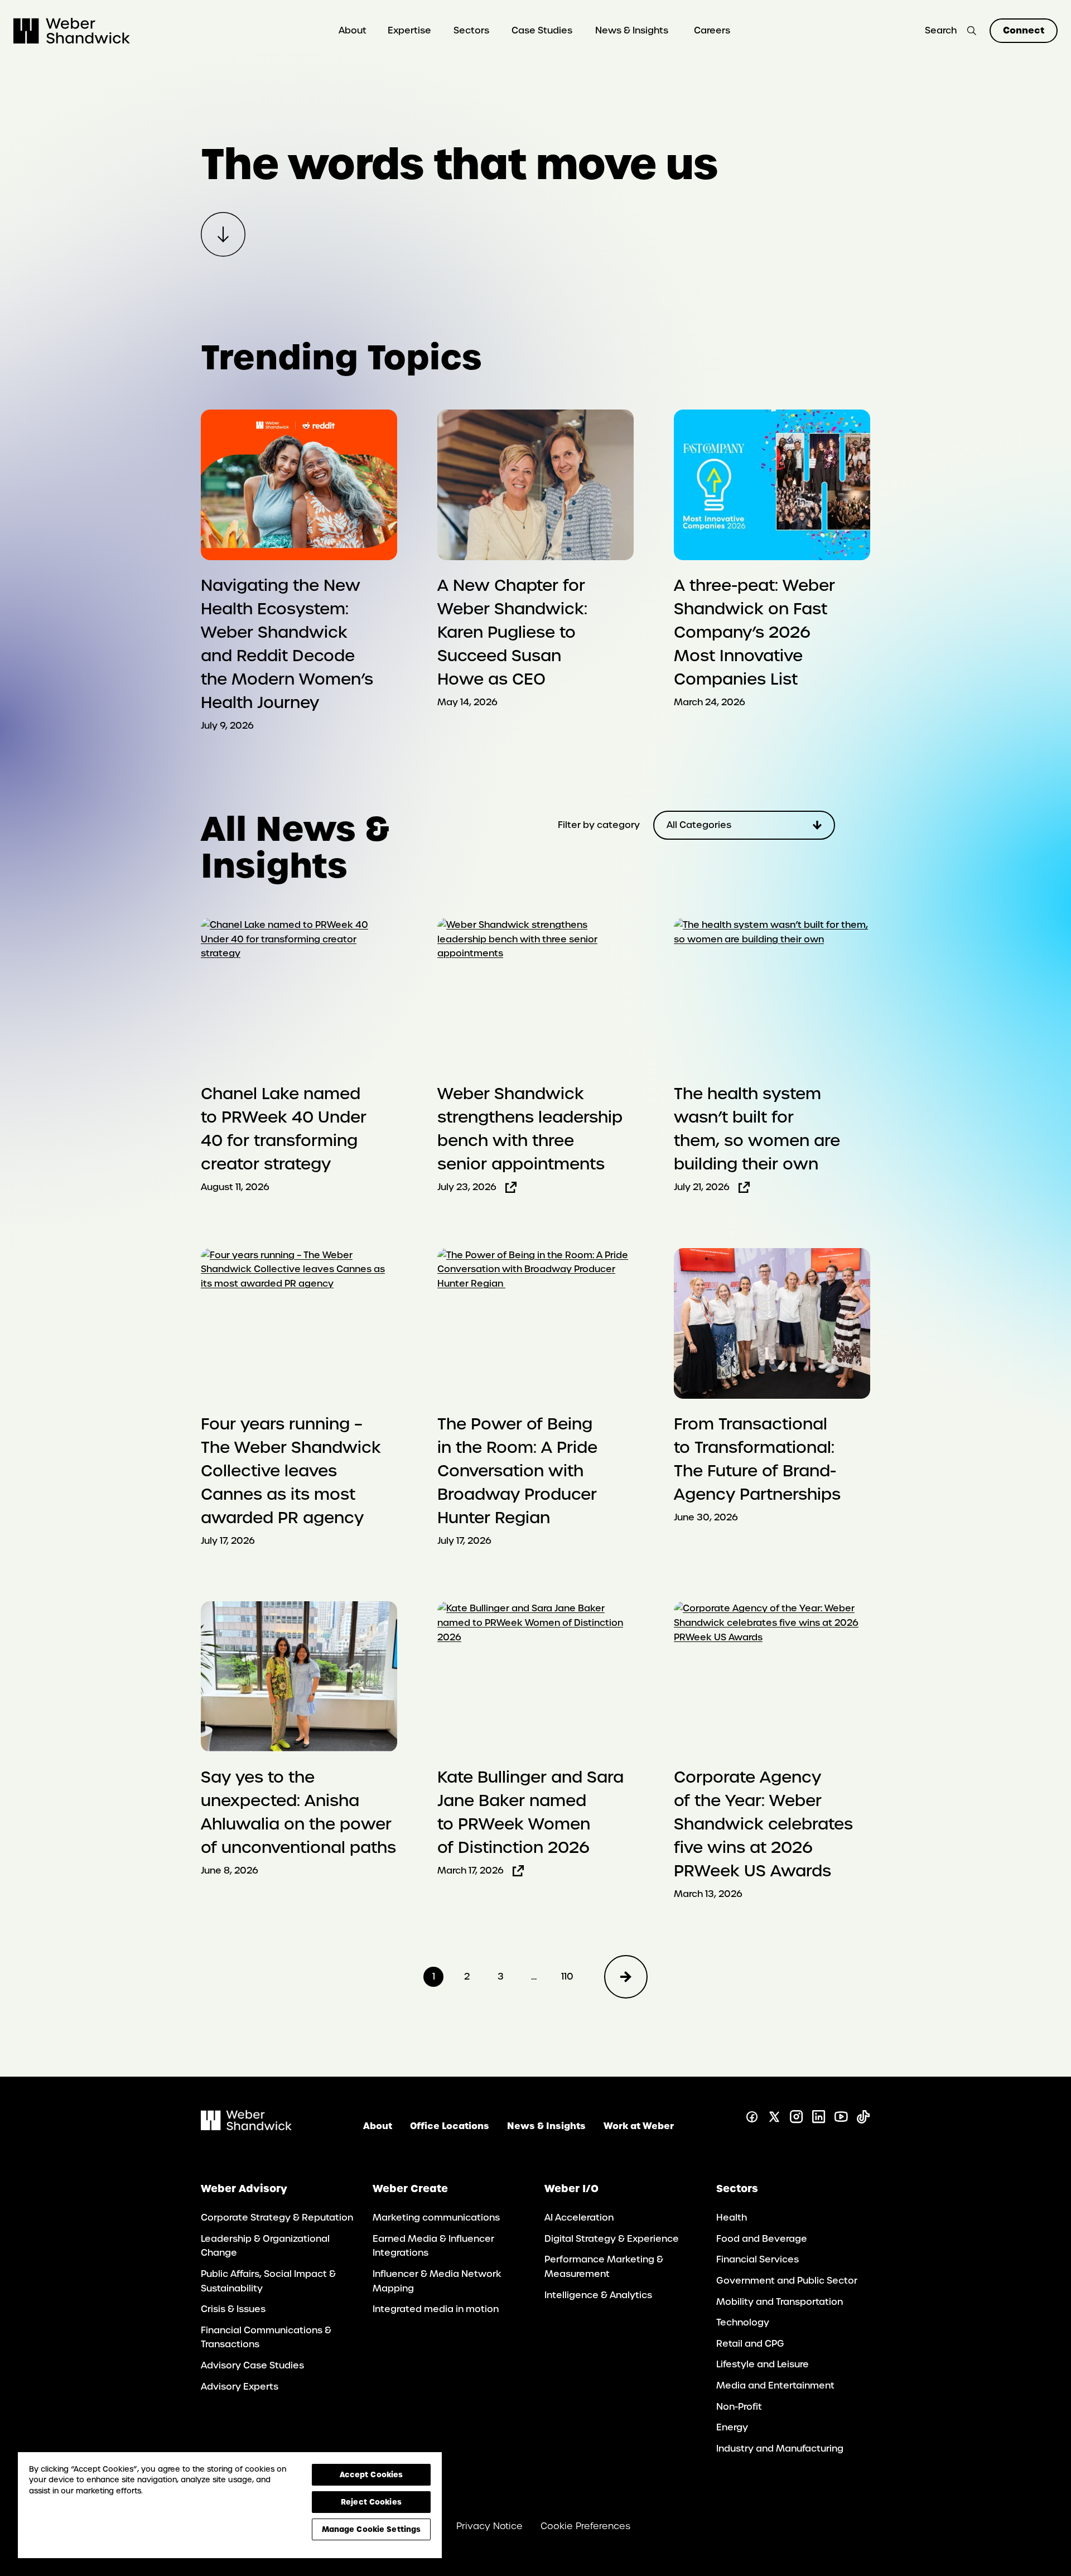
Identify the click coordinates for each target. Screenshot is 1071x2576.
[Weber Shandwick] (246, 2127)
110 (567, 1976)
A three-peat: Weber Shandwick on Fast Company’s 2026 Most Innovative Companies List (754, 632)
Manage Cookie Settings (372, 2529)
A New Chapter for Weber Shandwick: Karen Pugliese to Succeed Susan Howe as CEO (512, 632)
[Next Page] (626, 1977)
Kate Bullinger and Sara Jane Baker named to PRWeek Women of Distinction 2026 (530, 1812)
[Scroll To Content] (223, 234)
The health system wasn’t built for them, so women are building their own (757, 1129)
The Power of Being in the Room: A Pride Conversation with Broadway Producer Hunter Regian (517, 1471)
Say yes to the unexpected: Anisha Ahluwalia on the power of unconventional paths (298, 1812)
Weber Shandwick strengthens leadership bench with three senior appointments (530, 1129)
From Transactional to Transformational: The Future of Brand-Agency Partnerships (757, 1459)
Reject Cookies (371, 2502)
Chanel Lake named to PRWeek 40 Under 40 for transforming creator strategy (284, 1129)
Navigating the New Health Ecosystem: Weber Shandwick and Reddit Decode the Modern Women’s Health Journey (287, 644)
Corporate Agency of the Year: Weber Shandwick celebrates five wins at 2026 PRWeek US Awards (763, 1824)
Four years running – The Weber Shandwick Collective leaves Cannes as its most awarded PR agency (291, 1471)
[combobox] (744, 825)
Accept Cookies (372, 2474)
